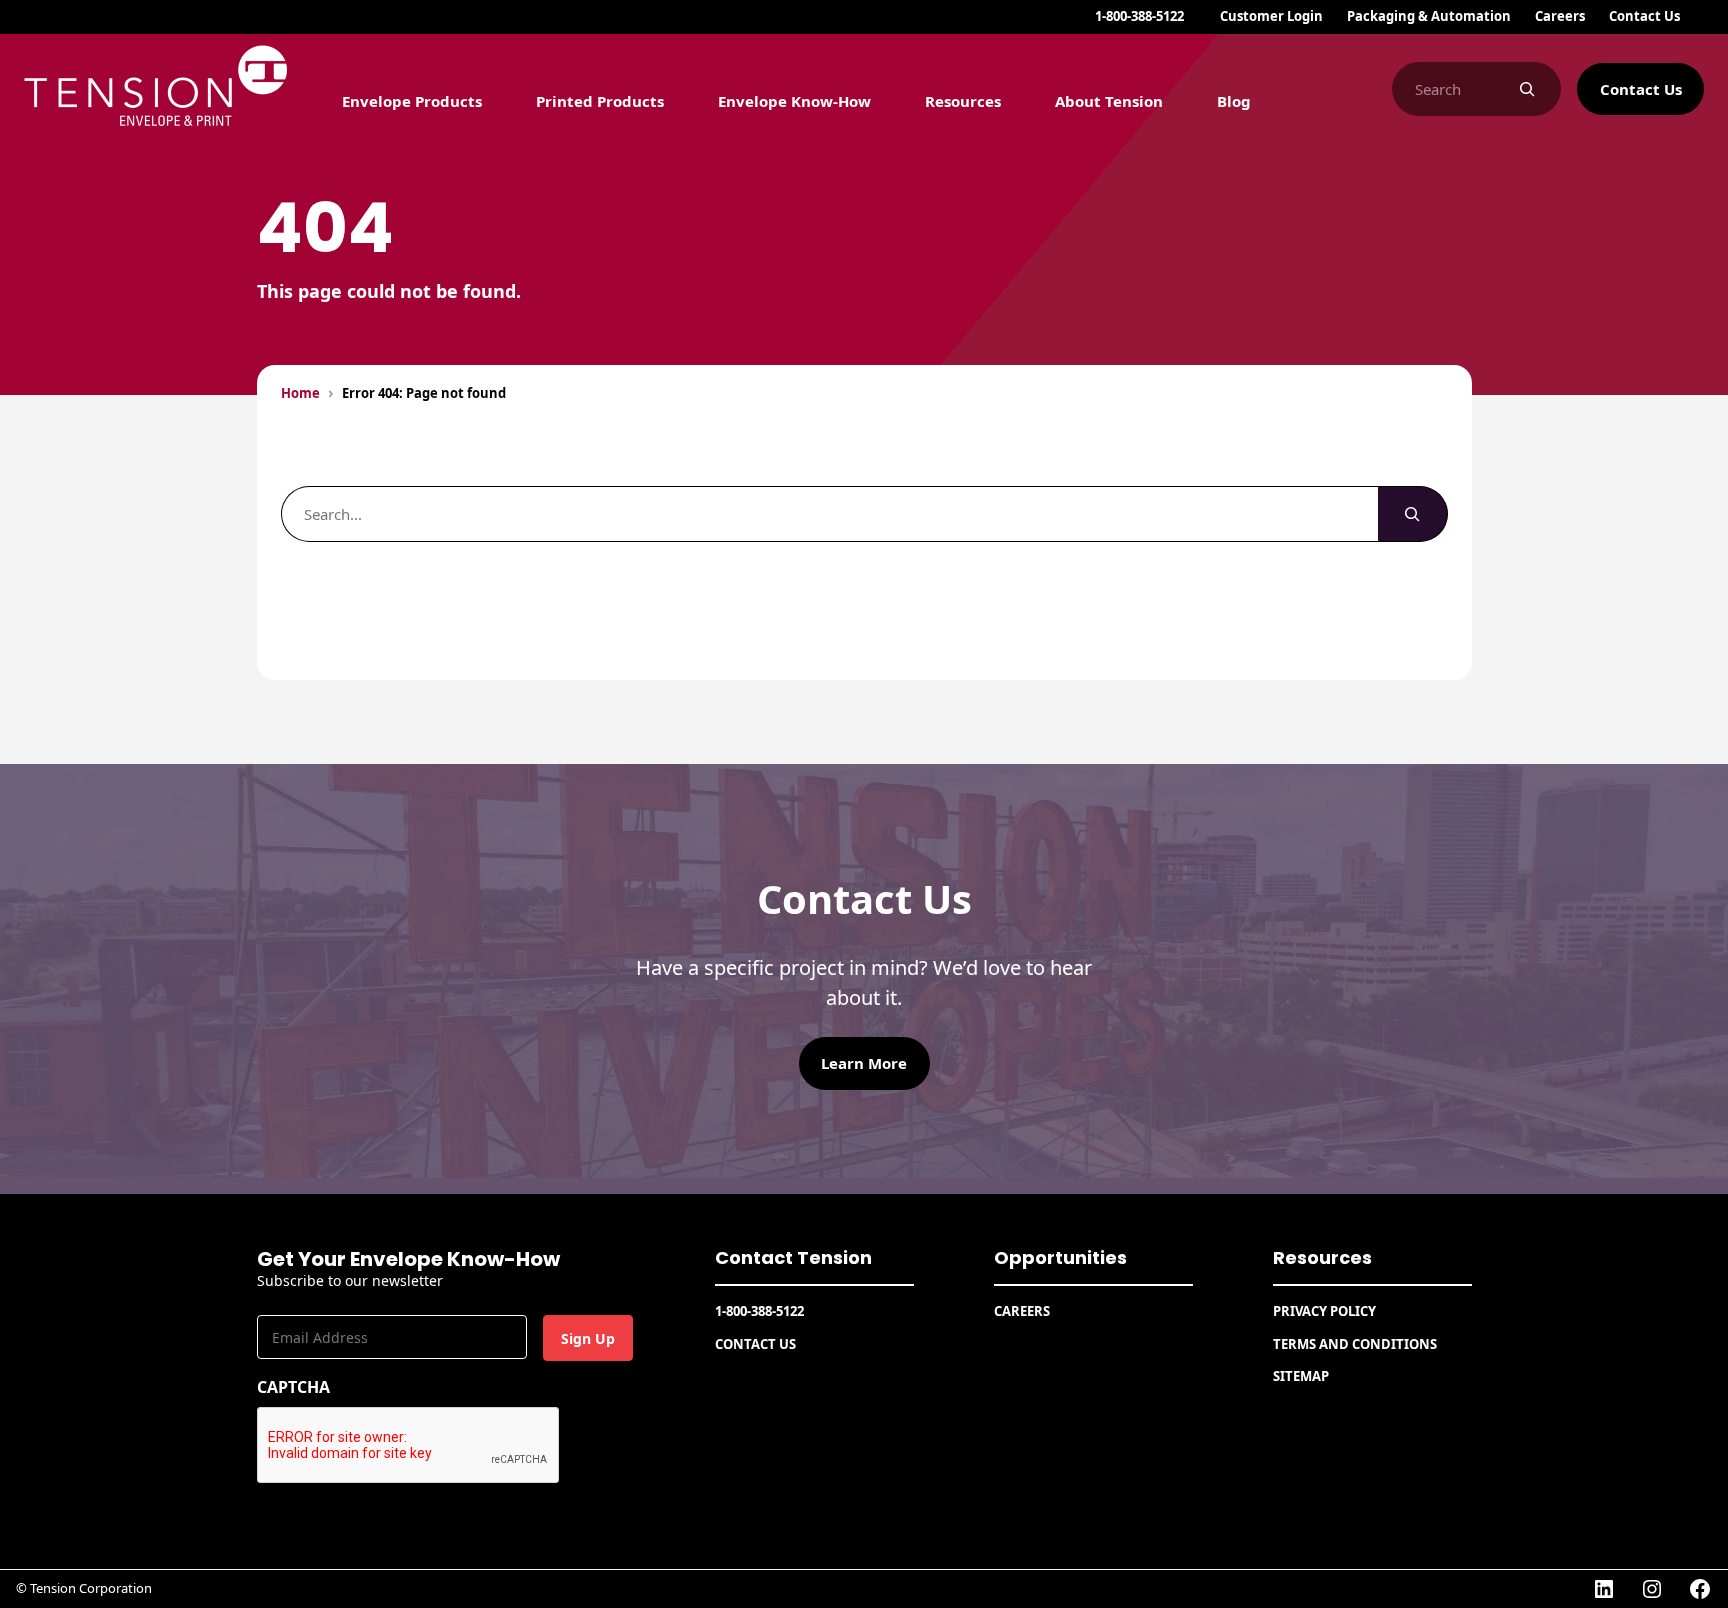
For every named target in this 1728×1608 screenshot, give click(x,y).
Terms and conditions (1355, 1344)
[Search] (1526, 89)
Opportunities (1060, 1257)
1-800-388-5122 (1139, 16)
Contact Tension (793, 1257)
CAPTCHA (293, 1387)
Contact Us (1641, 89)
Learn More (864, 1063)
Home (300, 393)
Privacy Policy (1324, 1311)
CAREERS (1022, 1311)
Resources (1322, 1257)
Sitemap (1301, 1376)
